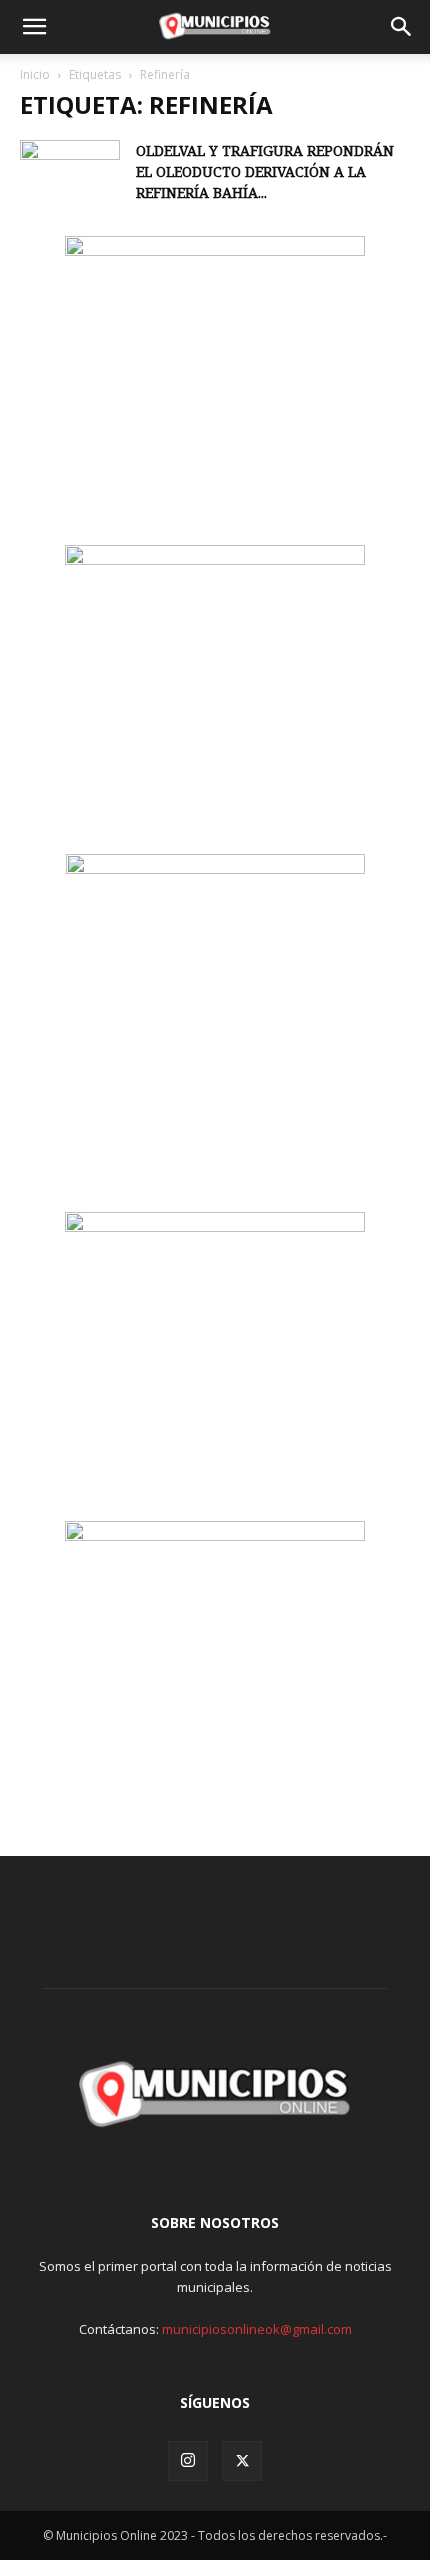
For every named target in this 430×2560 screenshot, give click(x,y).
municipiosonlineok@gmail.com (257, 2329)
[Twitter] (242, 2461)
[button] (34, 27)
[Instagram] (188, 2461)
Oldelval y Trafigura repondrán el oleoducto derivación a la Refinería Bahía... (265, 171)
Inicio (35, 74)
